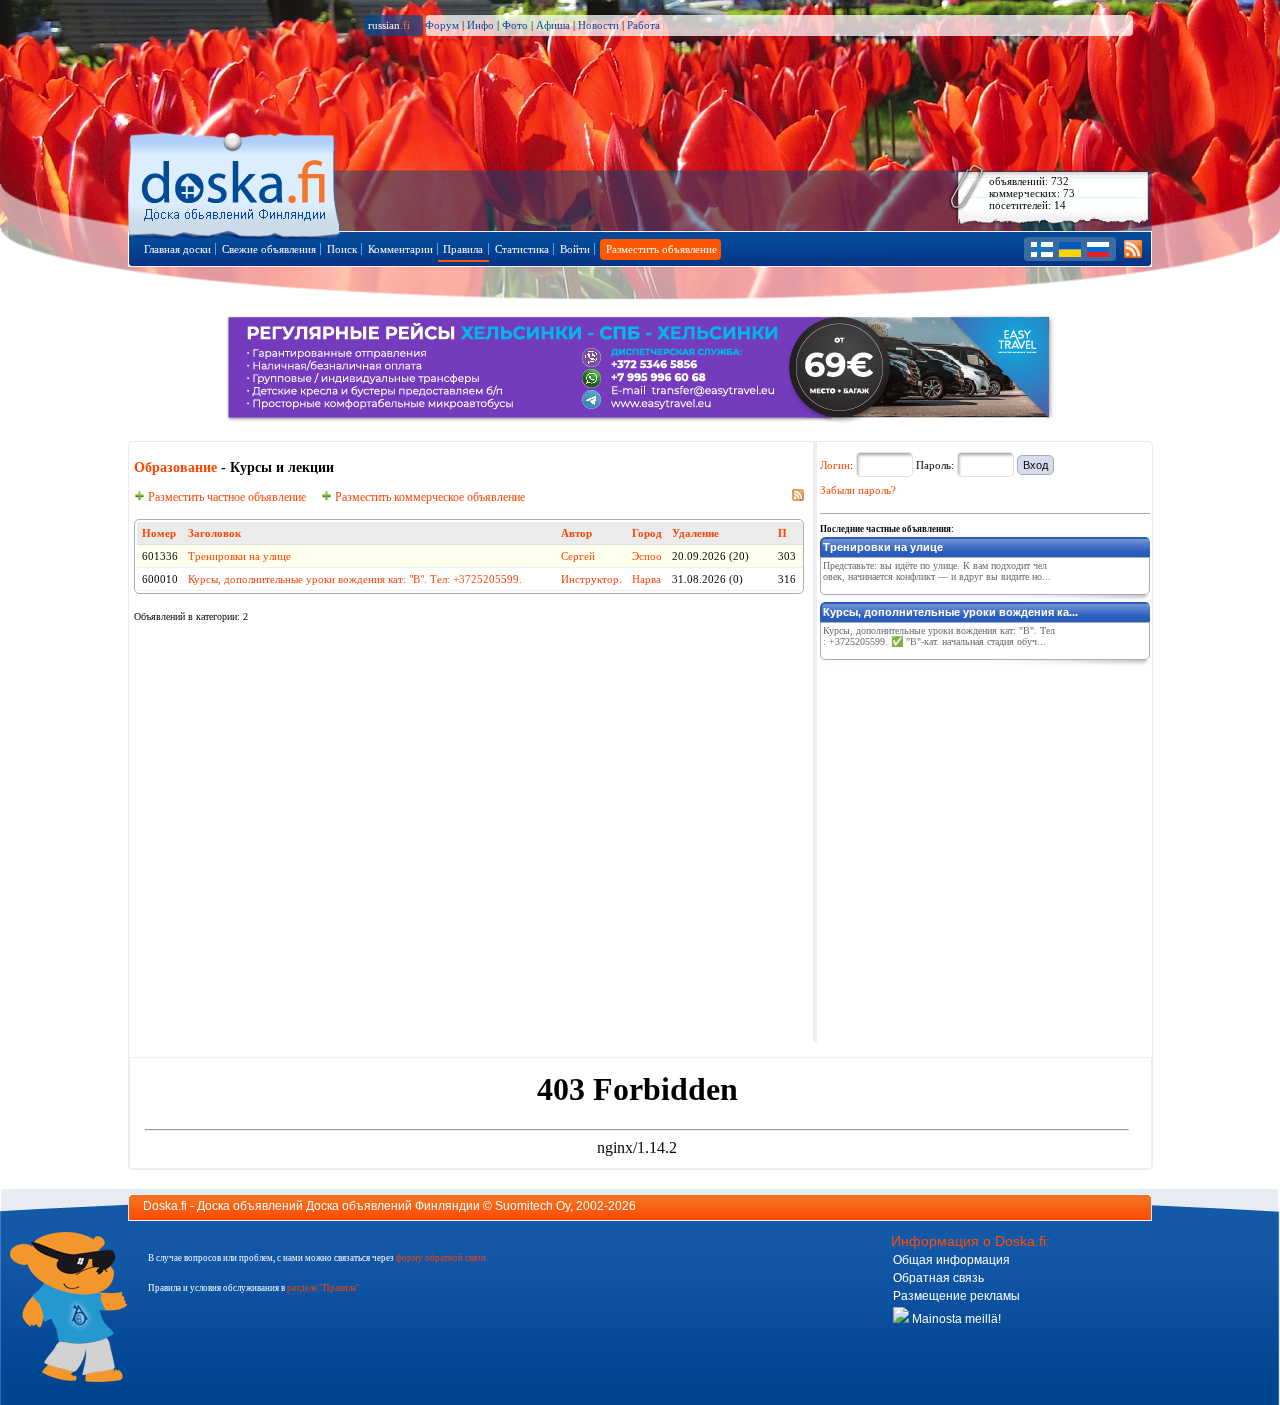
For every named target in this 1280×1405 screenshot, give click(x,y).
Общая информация (951, 1260)
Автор (576, 533)
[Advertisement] (970, 792)
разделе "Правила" (323, 1288)
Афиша (553, 25)
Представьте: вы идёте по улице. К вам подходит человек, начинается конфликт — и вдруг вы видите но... (937, 571)
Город (647, 533)
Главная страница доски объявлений (235, 181)
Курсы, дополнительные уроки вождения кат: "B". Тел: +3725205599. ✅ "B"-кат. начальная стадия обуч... (939, 636)
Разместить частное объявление (225, 497)
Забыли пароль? (858, 490)
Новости (598, 25)
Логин (835, 465)
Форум (442, 25)
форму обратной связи (441, 1258)
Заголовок (214, 533)
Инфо (480, 25)
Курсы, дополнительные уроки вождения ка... (950, 612)
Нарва (646, 579)
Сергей (578, 556)
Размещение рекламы (956, 1296)
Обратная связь (938, 1278)
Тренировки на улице (239, 556)
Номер (159, 533)
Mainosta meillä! (955, 1319)
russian (389, 25)
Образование (175, 467)
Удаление (695, 533)
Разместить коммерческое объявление (428, 497)
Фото (515, 25)
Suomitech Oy (532, 1206)
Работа (643, 25)
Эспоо (647, 556)
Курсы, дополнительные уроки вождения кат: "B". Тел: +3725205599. (355, 579)
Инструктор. (591, 579)
